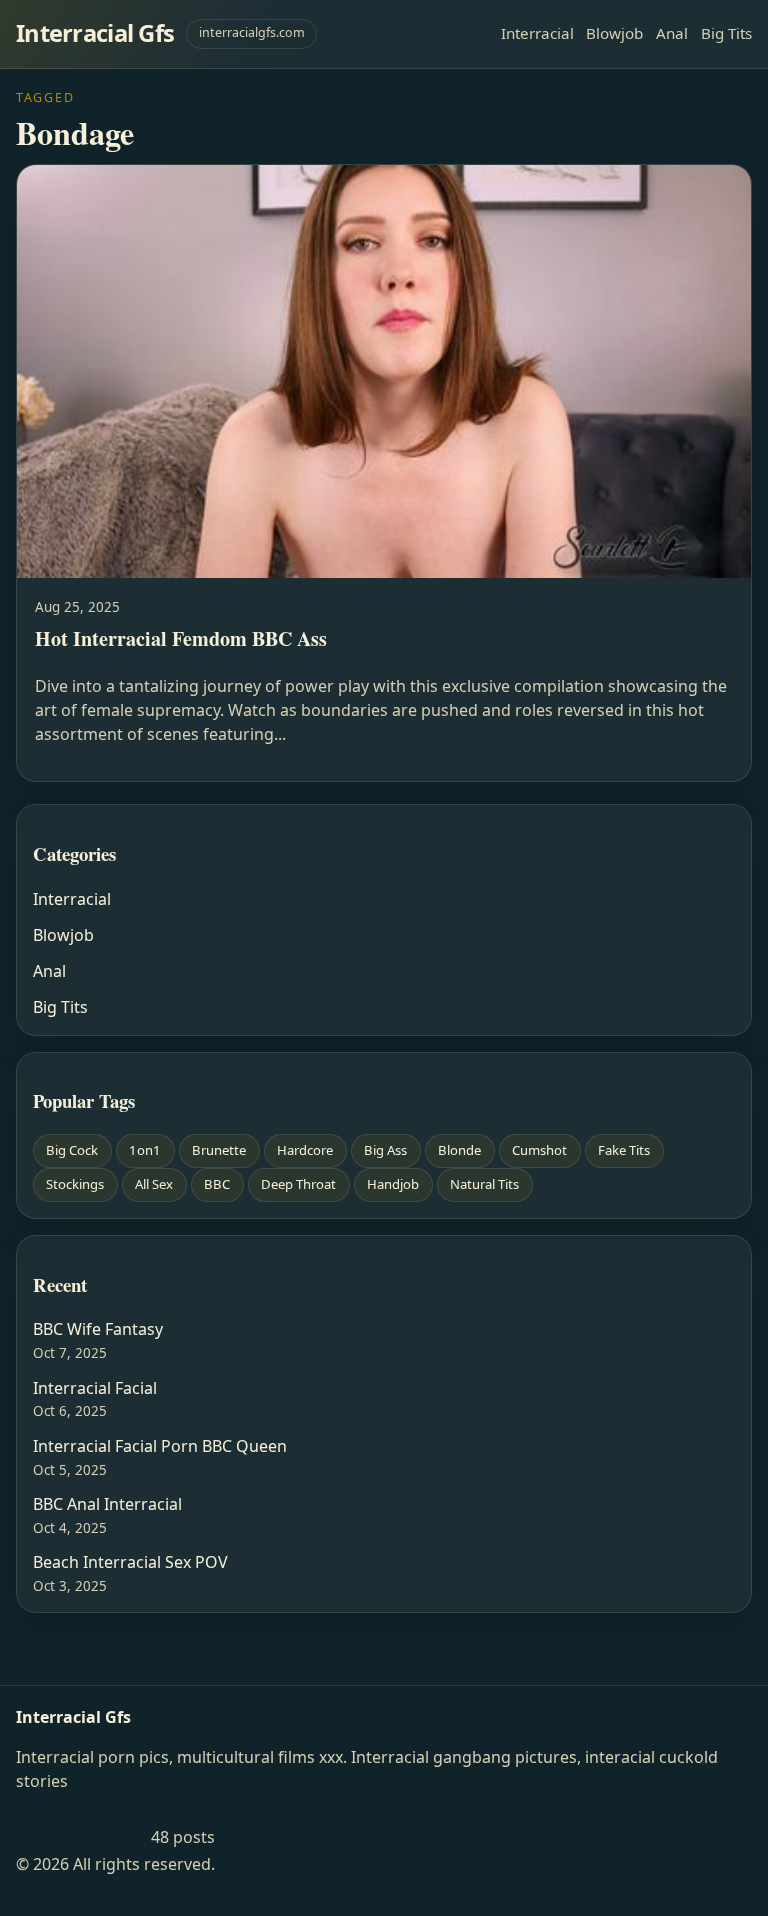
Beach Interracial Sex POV (130, 1562)
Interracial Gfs (95, 33)
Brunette (219, 1150)
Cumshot (539, 1150)
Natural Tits (484, 1184)
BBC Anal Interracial (107, 1504)
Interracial (537, 33)
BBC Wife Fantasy (98, 1329)
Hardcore (305, 1150)
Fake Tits (624, 1150)
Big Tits (726, 33)
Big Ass (385, 1150)
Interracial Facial (95, 1388)
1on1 (145, 1150)
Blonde (459, 1150)
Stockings (75, 1184)
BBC (217, 1184)
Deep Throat (298, 1184)
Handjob (393, 1184)
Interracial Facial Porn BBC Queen (160, 1446)
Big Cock (72, 1150)
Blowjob (614, 33)
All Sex (154, 1184)
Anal (672, 33)
